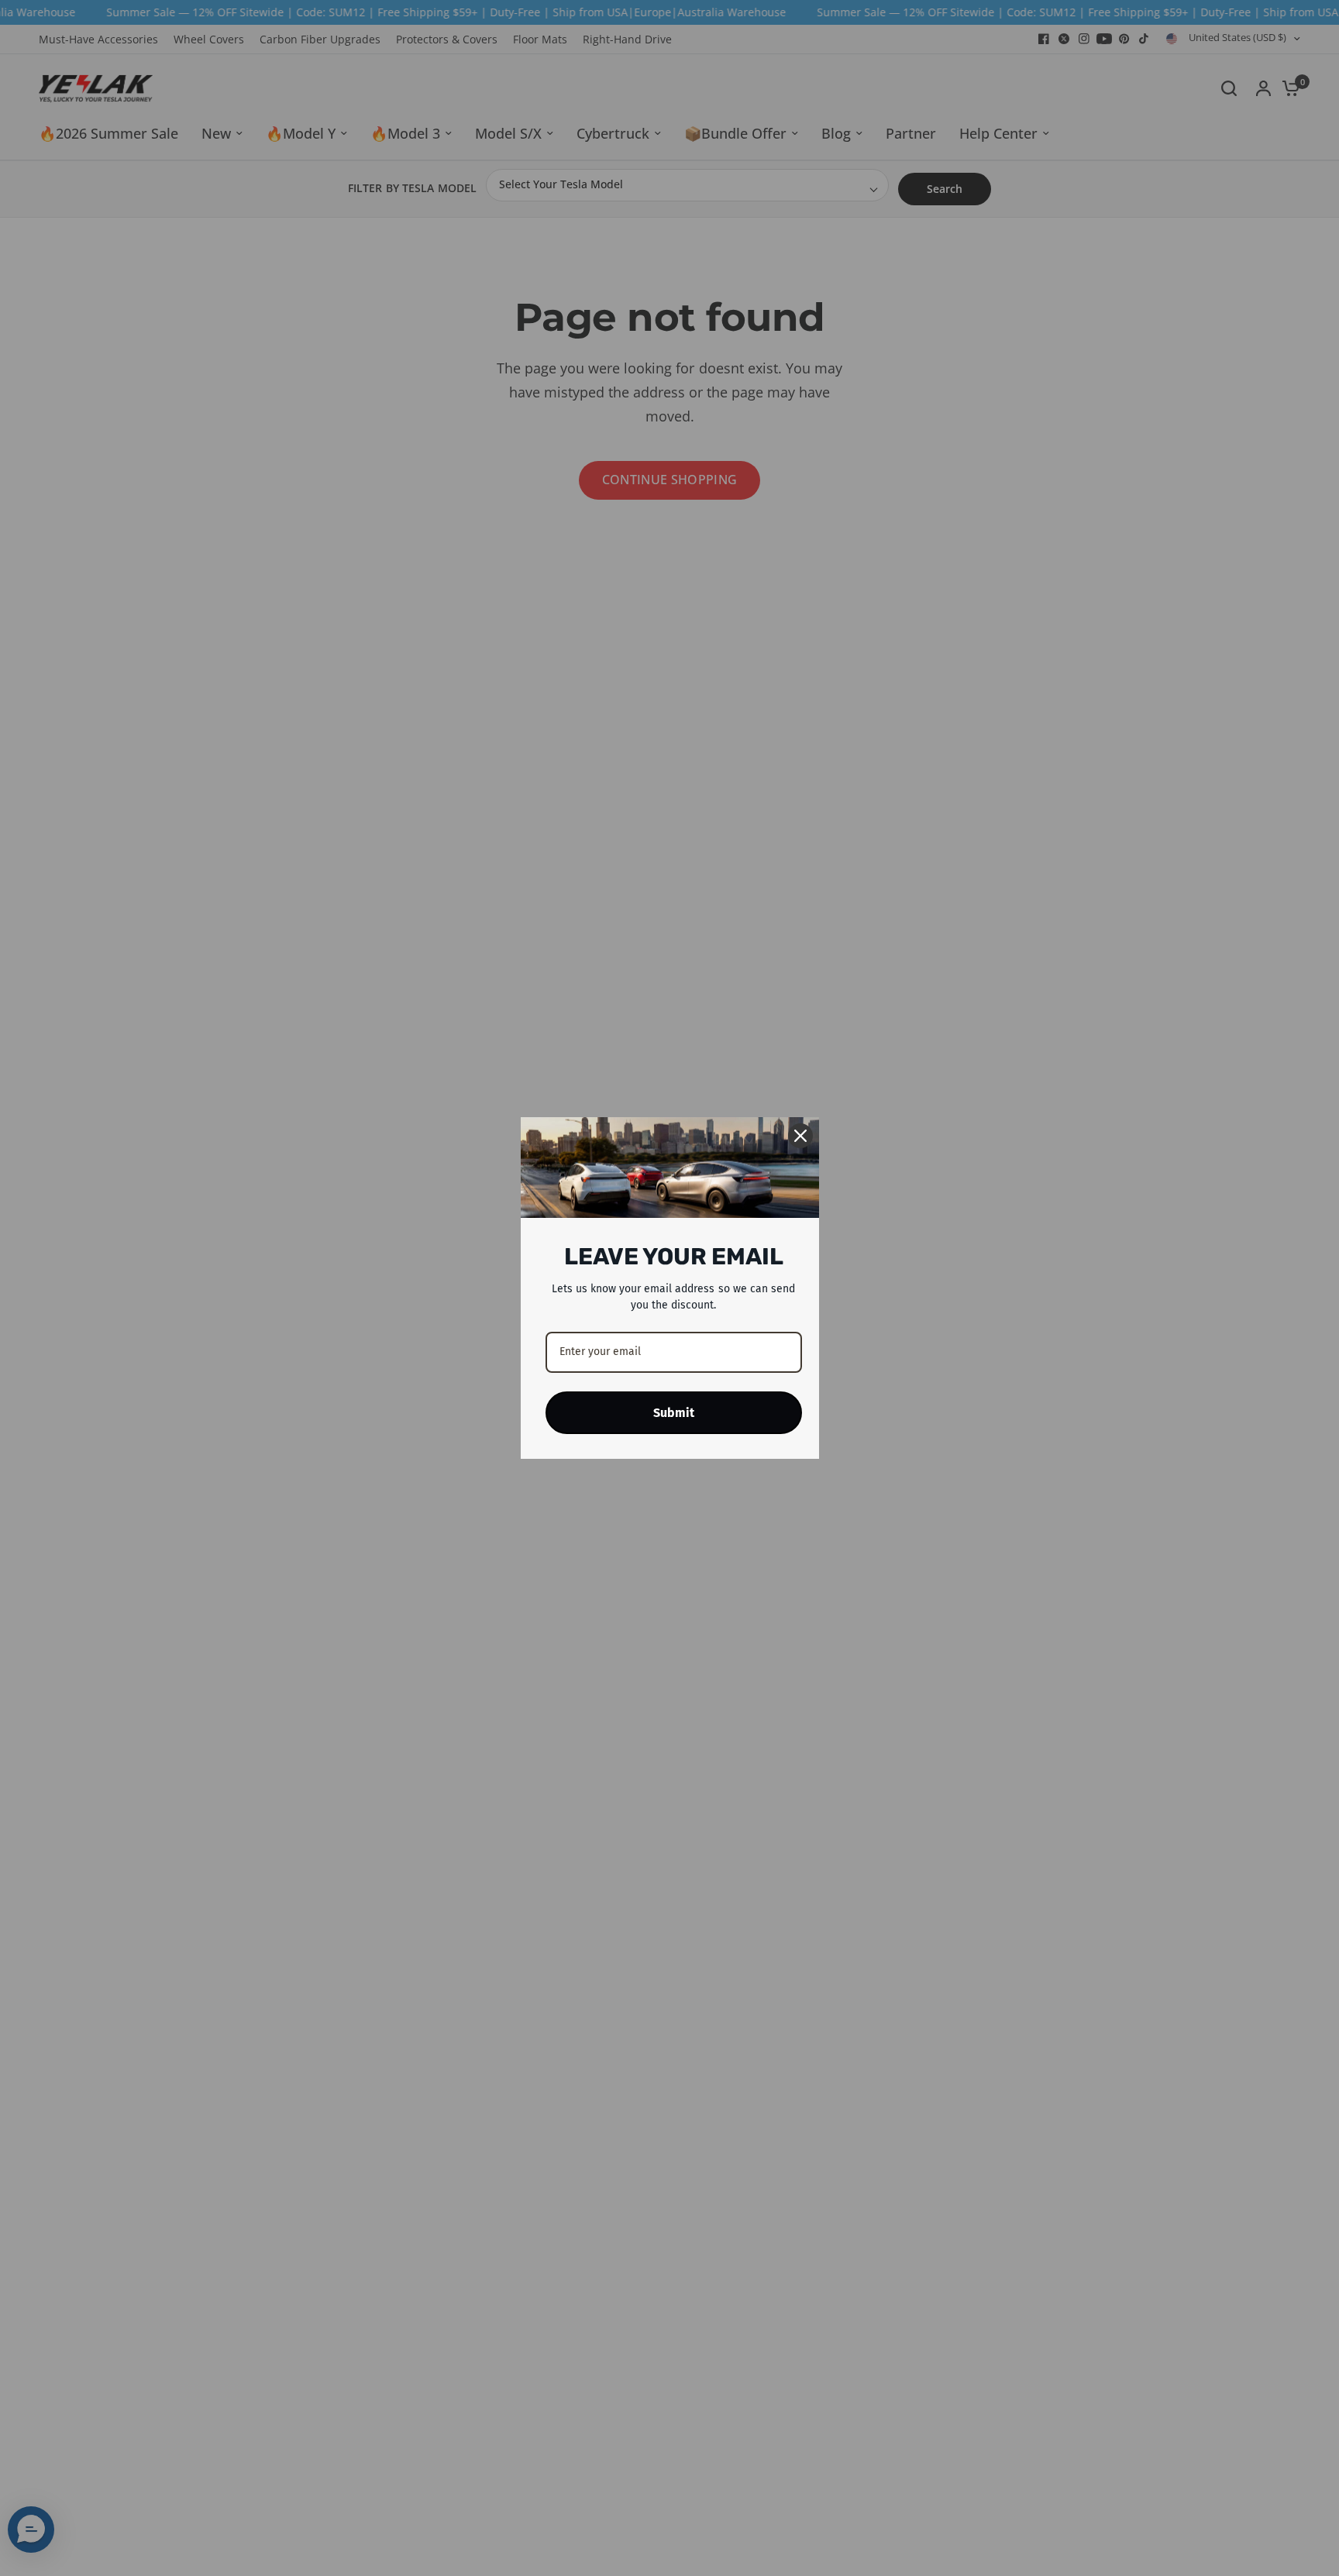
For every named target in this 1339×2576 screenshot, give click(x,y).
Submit (674, 1413)
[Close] (800, 1136)
